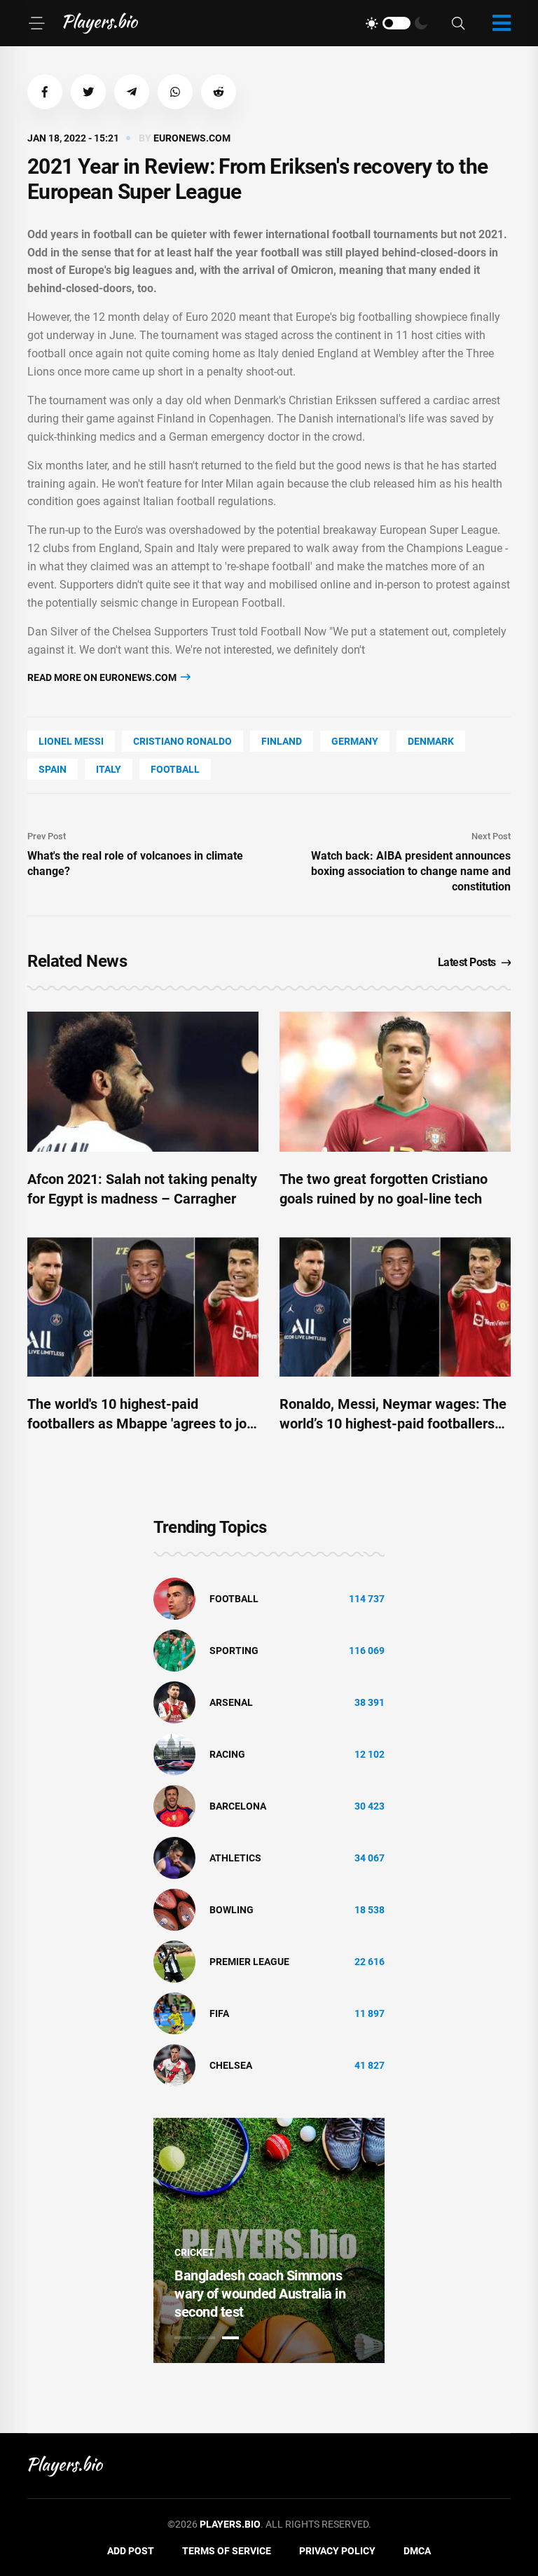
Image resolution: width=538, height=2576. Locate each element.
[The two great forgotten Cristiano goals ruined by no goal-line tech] (395, 1082)
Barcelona (238, 1806)
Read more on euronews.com (103, 677)
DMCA (417, 2551)
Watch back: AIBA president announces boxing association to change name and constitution (411, 871)
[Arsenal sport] (174, 1702)
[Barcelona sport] (174, 1805)
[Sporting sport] (174, 1650)
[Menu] (36, 23)
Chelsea (231, 2065)
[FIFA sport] (174, 2013)
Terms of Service (227, 2551)
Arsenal (231, 1702)
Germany (355, 741)
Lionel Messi (71, 741)
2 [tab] (207, 2338)
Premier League (249, 1962)
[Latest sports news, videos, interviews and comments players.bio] (101, 23)
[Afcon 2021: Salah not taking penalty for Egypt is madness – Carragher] (143, 1082)
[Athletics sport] (174, 1857)
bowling (232, 1910)
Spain (53, 769)
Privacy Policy (337, 2551)
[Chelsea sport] (174, 2065)
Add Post (131, 2551)
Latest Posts (467, 962)
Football (175, 769)
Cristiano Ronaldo (182, 741)
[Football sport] (174, 1598)
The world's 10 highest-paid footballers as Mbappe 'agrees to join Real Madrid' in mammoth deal (143, 1424)
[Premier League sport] (174, 1961)
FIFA (219, 2013)
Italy (109, 769)
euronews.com (192, 138)
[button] (45, 92)
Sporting (234, 1651)
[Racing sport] (174, 1754)
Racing (227, 1754)
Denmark (431, 741)
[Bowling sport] (174, 1909)
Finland (282, 741)
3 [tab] (230, 2338)
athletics (235, 1858)
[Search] (458, 23)
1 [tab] (183, 2338)
